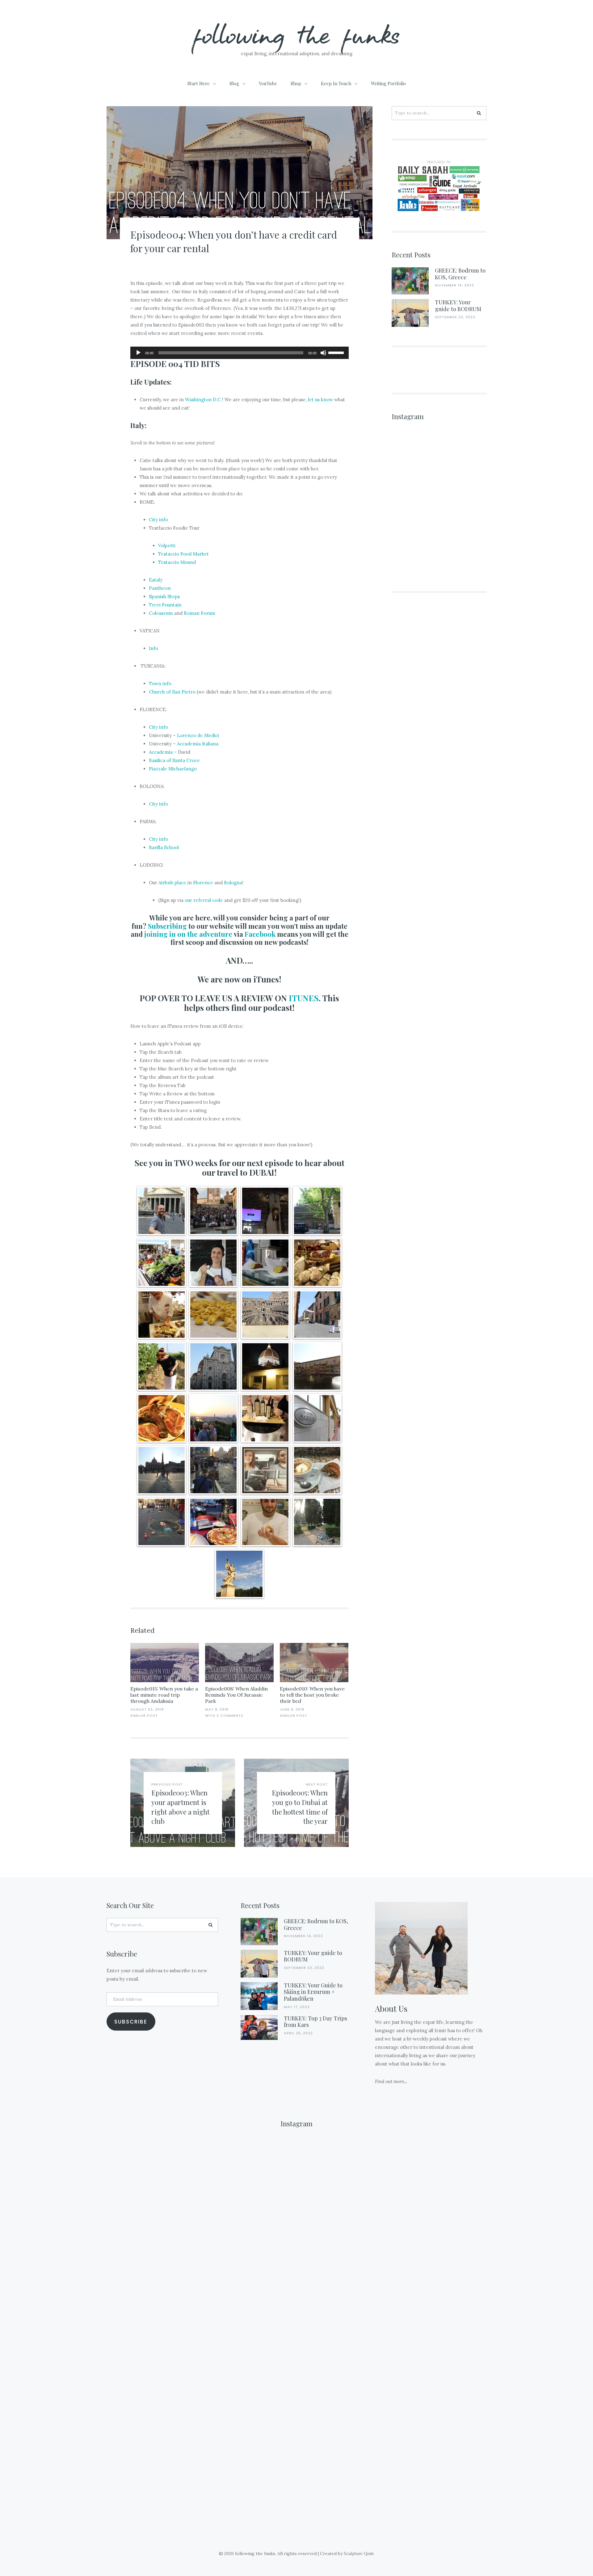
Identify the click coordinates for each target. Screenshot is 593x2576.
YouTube (268, 83)
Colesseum (162, 613)
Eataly (156, 580)
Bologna (233, 883)
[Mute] (323, 353)
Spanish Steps (164, 596)
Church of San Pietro (172, 692)
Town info (160, 684)
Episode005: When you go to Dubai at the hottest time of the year (300, 1807)
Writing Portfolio (388, 83)
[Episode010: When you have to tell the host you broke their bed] (314, 1663)
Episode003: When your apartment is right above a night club (181, 1807)
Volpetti (167, 546)
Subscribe (131, 2022)
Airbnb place (172, 883)
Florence (203, 883)
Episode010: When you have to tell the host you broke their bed (312, 1695)
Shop (296, 83)
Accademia (161, 752)
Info (154, 648)
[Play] (138, 353)
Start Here (199, 83)
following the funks (297, 34)
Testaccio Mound (177, 562)
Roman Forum (200, 613)
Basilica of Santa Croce (174, 760)
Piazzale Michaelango (173, 769)
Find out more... (391, 2081)
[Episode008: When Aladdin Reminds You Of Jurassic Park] (239, 1663)
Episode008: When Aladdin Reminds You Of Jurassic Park (236, 1695)
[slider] (337, 352)
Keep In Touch (336, 83)
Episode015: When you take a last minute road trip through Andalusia (164, 1695)
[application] (239, 353)
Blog (234, 83)
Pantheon (160, 588)
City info (158, 520)
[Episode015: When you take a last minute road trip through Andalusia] (165, 1663)
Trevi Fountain (165, 605)
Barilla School (164, 847)
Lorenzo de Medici (198, 735)
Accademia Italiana (198, 744)
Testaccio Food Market (183, 554)
